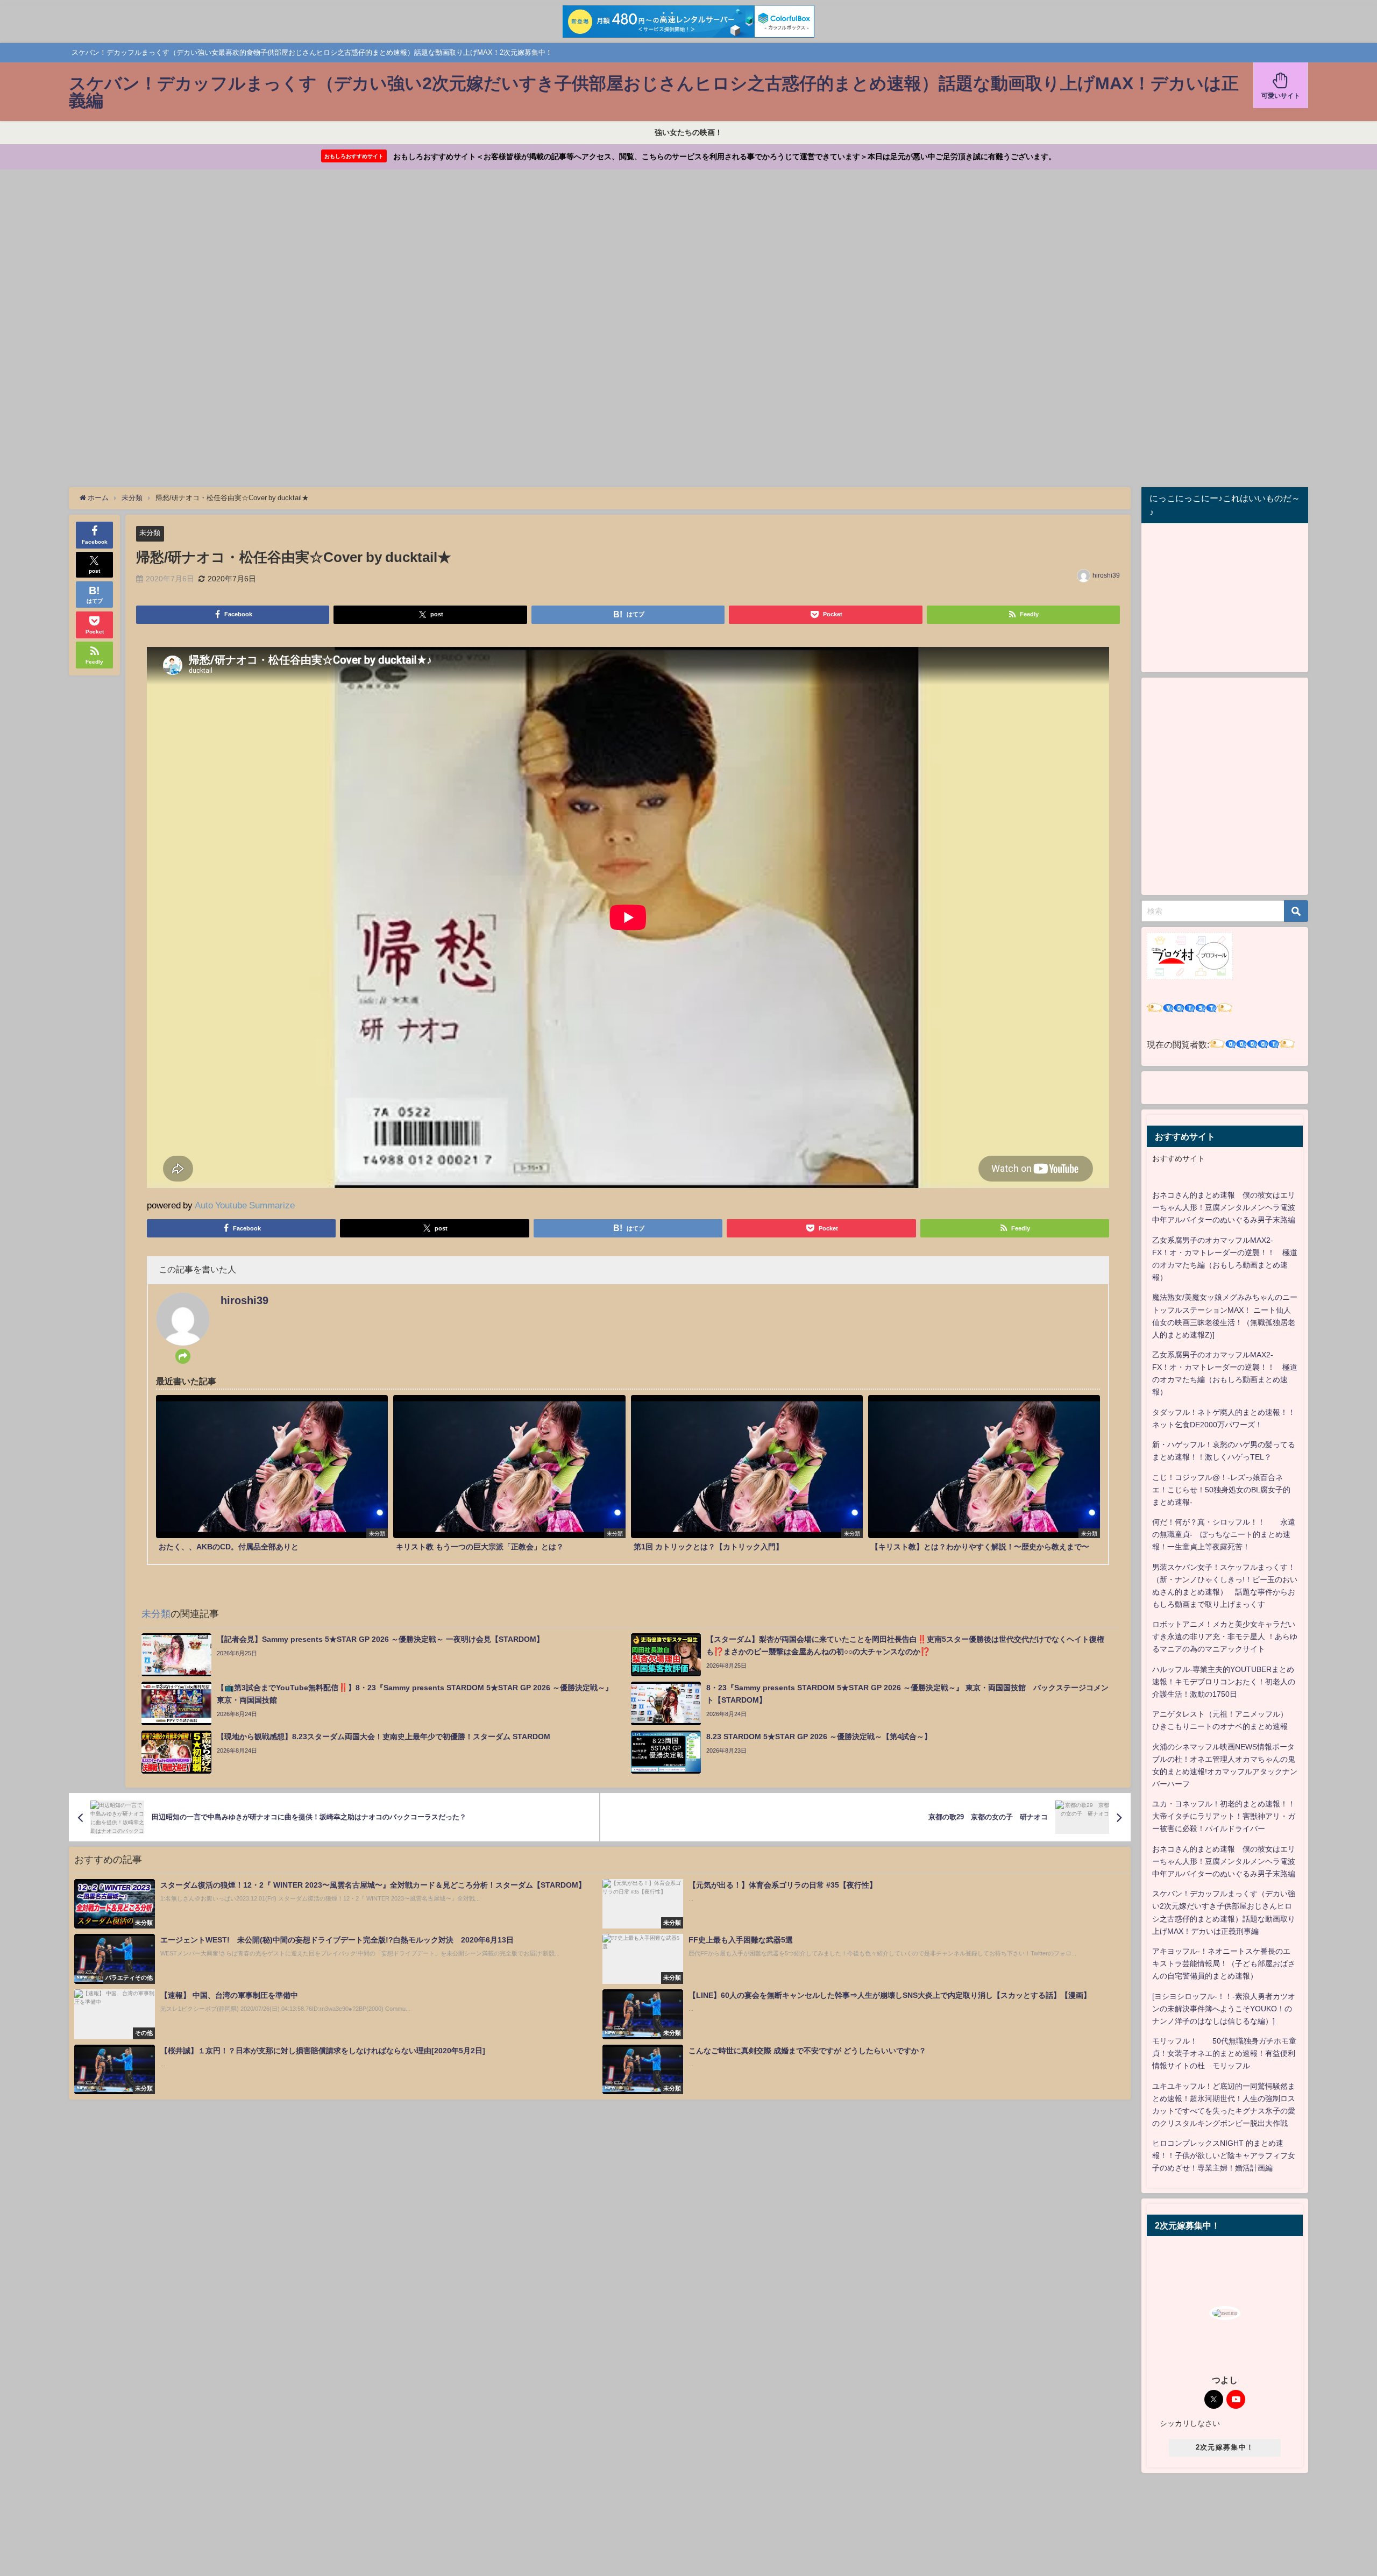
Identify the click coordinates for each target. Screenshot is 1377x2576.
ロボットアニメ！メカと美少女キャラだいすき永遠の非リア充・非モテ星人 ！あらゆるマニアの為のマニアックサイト (1225, 1636)
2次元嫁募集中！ (1225, 2447)
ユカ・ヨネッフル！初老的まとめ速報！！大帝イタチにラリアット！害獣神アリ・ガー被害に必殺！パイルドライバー (1224, 1816)
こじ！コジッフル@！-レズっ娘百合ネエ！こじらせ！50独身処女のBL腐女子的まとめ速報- (1221, 1490)
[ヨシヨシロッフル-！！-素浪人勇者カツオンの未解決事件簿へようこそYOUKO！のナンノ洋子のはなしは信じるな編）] (1224, 2009)
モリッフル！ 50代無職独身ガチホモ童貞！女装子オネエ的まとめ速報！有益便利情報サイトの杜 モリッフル (1224, 2053)
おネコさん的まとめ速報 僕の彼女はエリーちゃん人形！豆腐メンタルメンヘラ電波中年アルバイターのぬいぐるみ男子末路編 (1224, 1207)
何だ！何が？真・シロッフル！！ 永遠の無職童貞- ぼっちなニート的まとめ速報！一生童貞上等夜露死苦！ (1224, 1534)
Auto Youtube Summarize (245, 1205)
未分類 (150, 533)
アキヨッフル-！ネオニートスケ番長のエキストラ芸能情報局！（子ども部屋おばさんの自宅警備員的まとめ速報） (1224, 1963)
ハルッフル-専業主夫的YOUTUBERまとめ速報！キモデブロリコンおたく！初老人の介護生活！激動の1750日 (1224, 1682)
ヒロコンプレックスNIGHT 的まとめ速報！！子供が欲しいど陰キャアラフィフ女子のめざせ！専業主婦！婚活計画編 (1224, 2155)
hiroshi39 (1106, 575)
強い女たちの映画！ (688, 132)
